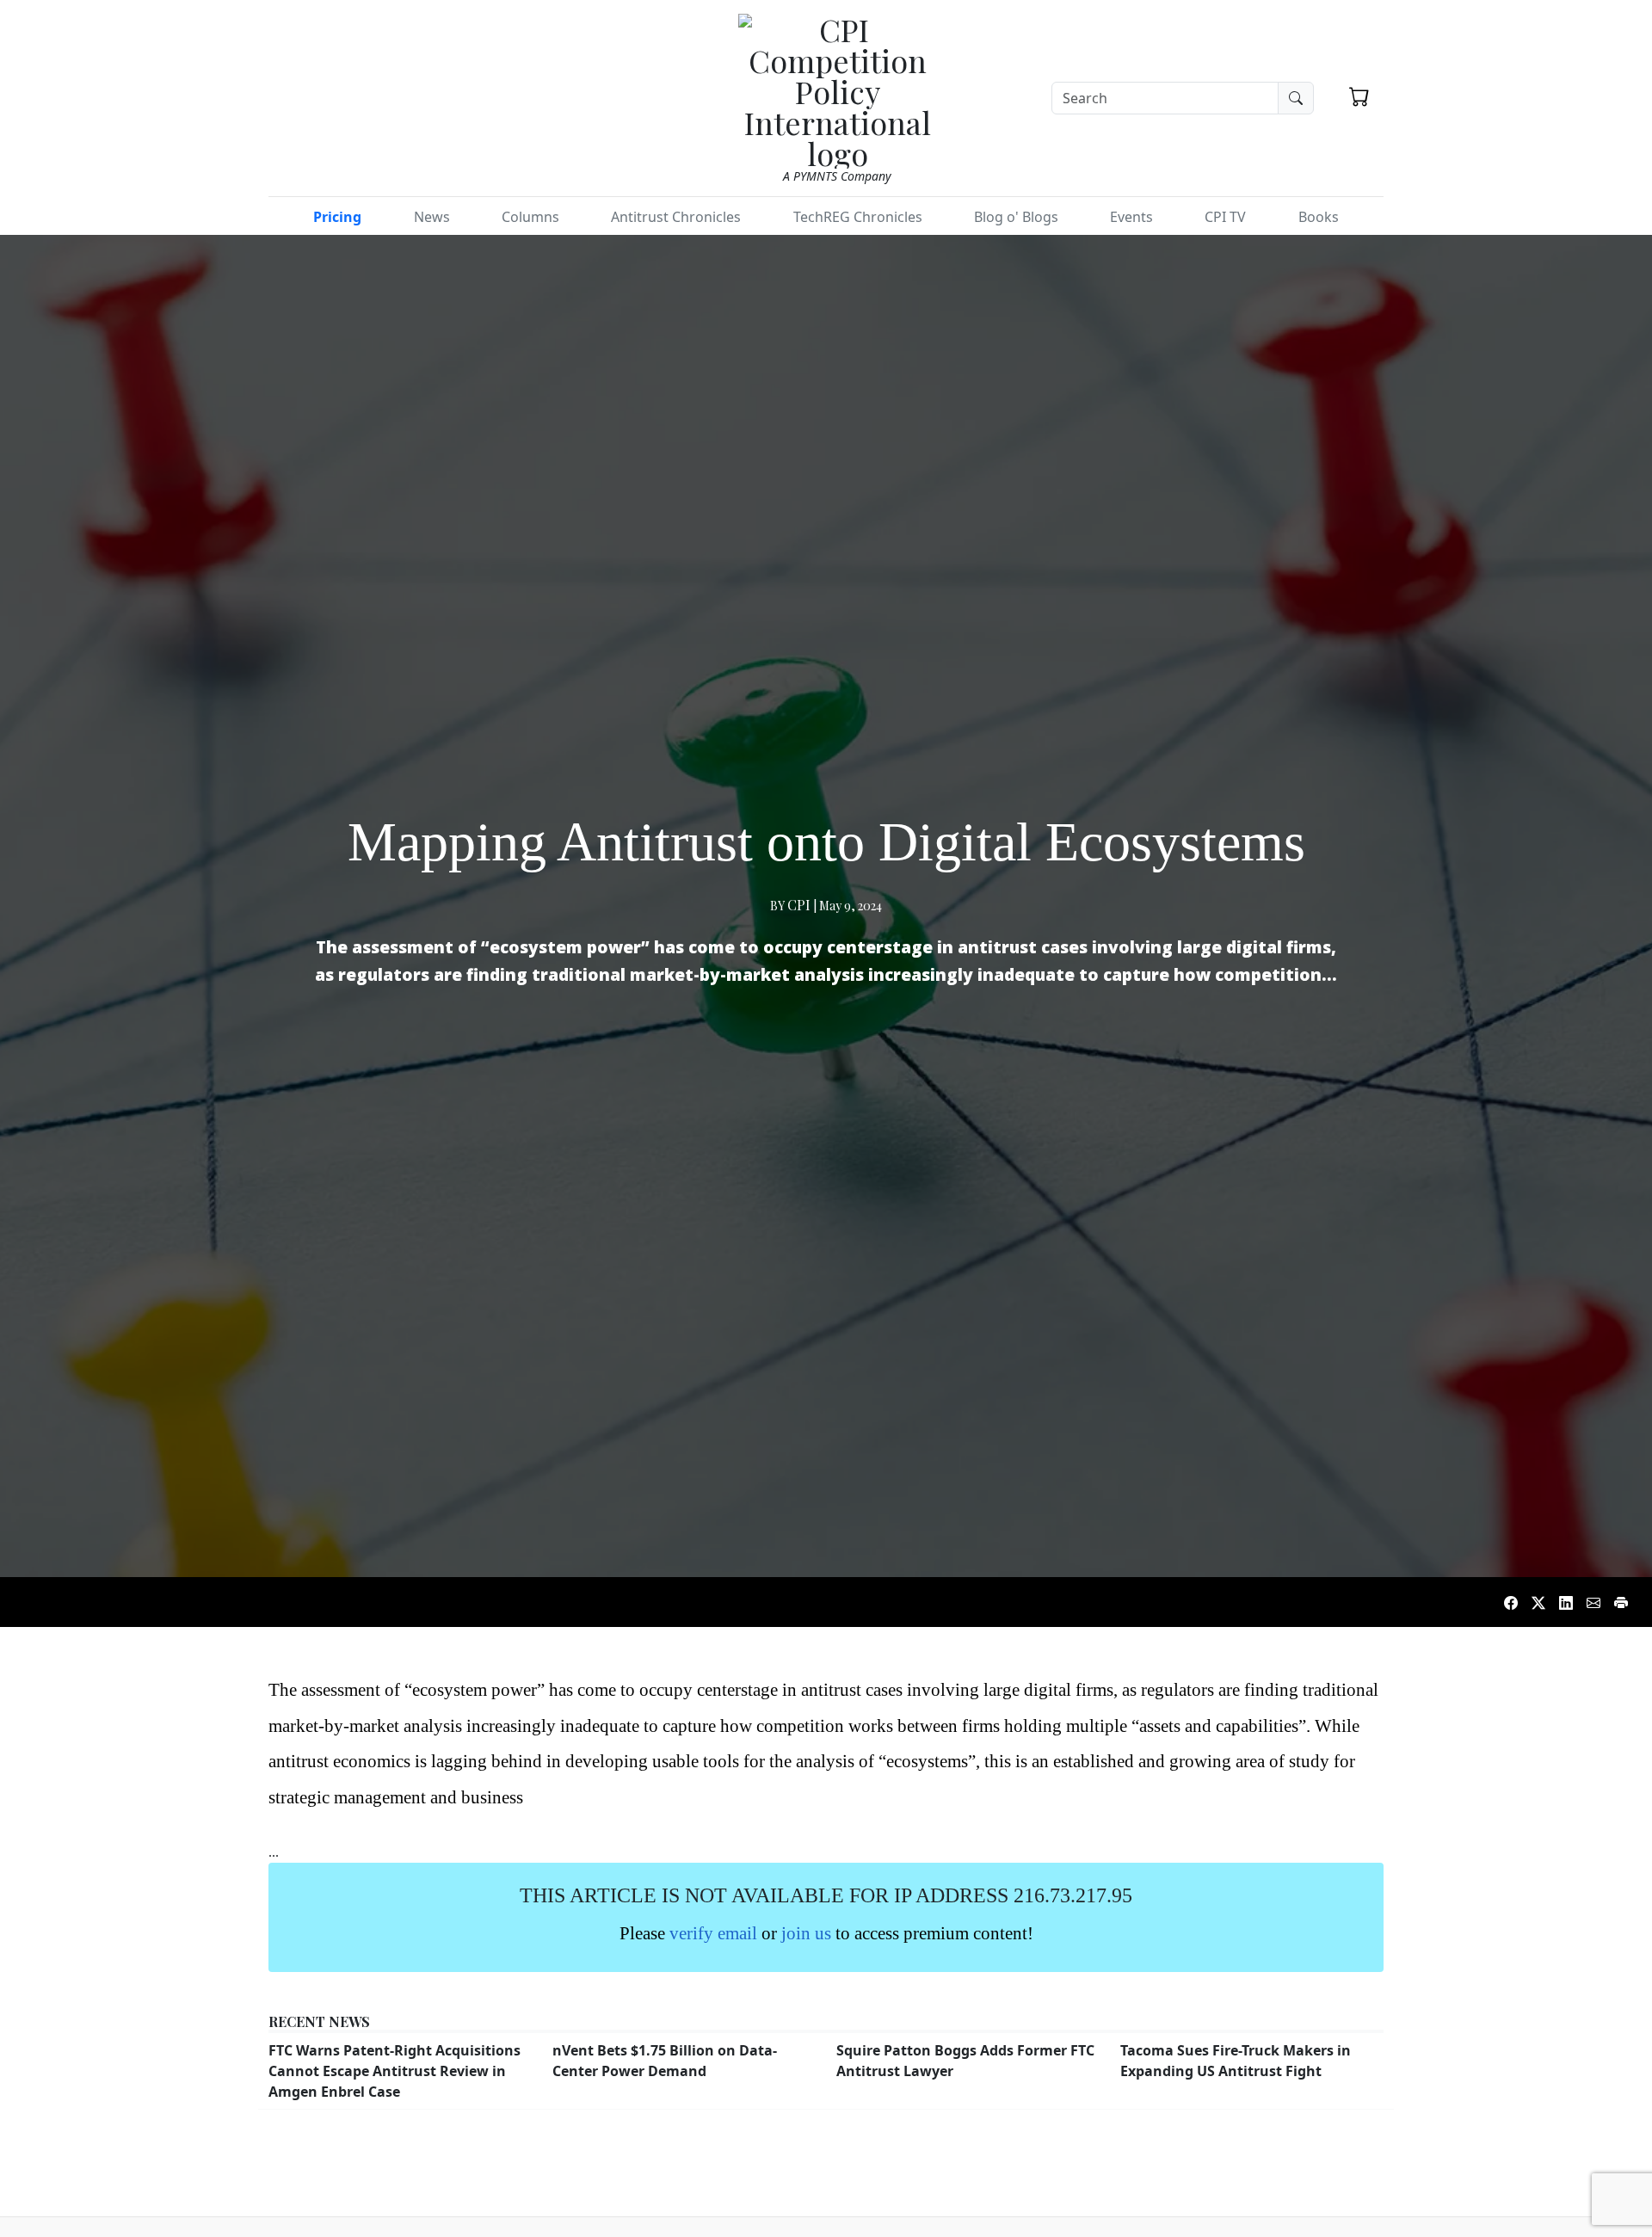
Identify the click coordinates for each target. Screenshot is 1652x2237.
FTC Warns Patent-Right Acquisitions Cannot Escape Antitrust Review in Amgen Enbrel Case (395, 2071)
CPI (799, 905)
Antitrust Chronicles (676, 217)
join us (806, 1933)
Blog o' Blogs (1016, 217)
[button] (1359, 96)
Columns (530, 217)
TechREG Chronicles (858, 217)
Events (1131, 217)
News (432, 217)
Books (1319, 217)
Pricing (337, 217)
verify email (713, 1933)
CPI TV (1225, 217)
